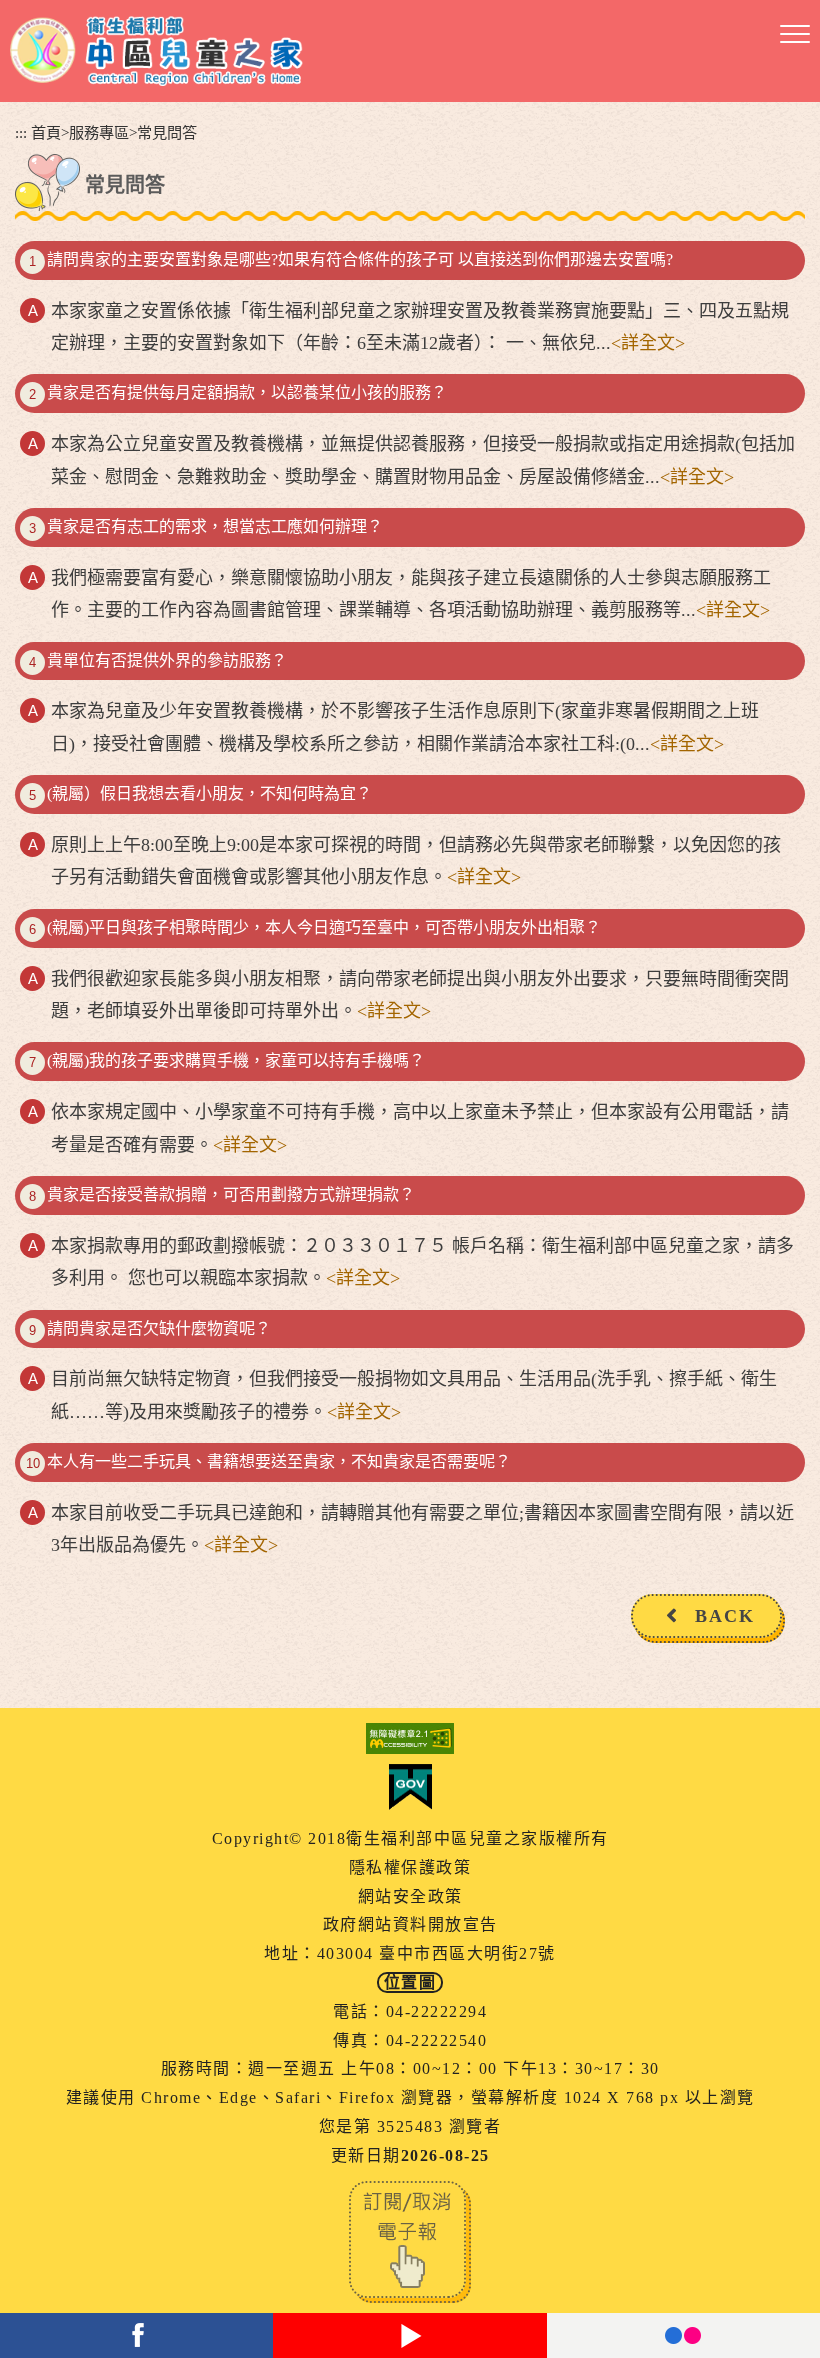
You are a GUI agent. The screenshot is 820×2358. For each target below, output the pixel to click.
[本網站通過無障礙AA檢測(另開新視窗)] (410, 1738)
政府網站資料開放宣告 (410, 1924)
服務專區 (99, 132)
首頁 (46, 132)
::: (21, 132)
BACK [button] (725, 1616)
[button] (795, 35)
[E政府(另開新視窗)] (410, 1787)
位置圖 (410, 1982)
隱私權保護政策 (410, 1867)
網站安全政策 (410, 1896)
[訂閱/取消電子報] (410, 2239)
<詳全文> (648, 343)
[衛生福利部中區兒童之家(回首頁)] (156, 51)
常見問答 (167, 132)
